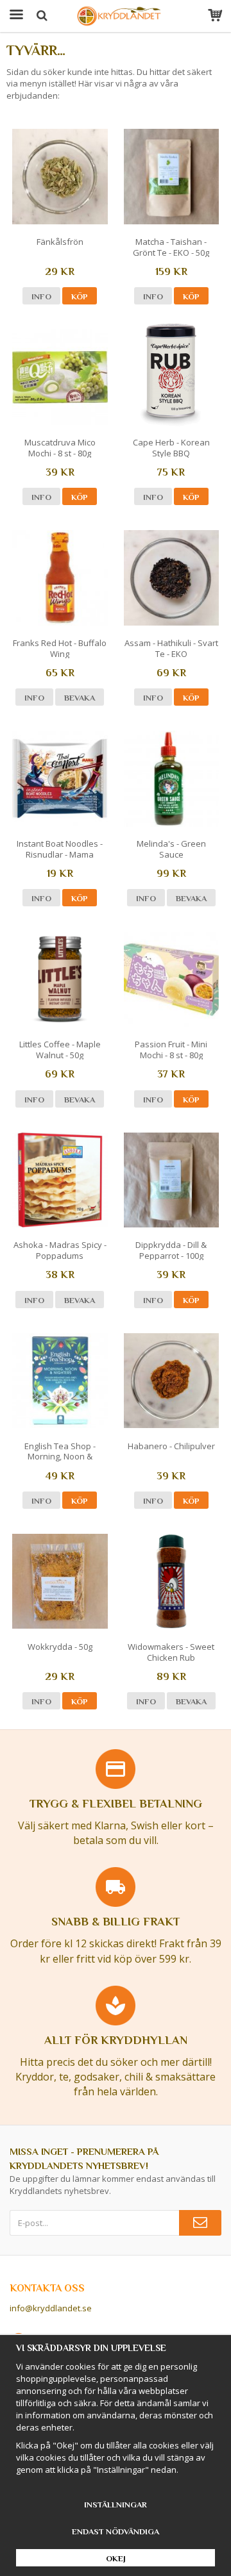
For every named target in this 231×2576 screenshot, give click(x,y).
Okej (116, 2558)
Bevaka (80, 698)
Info (41, 296)
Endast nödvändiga (116, 2531)
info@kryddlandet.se (51, 2308)
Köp (80, 296)
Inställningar (116, 2505)
